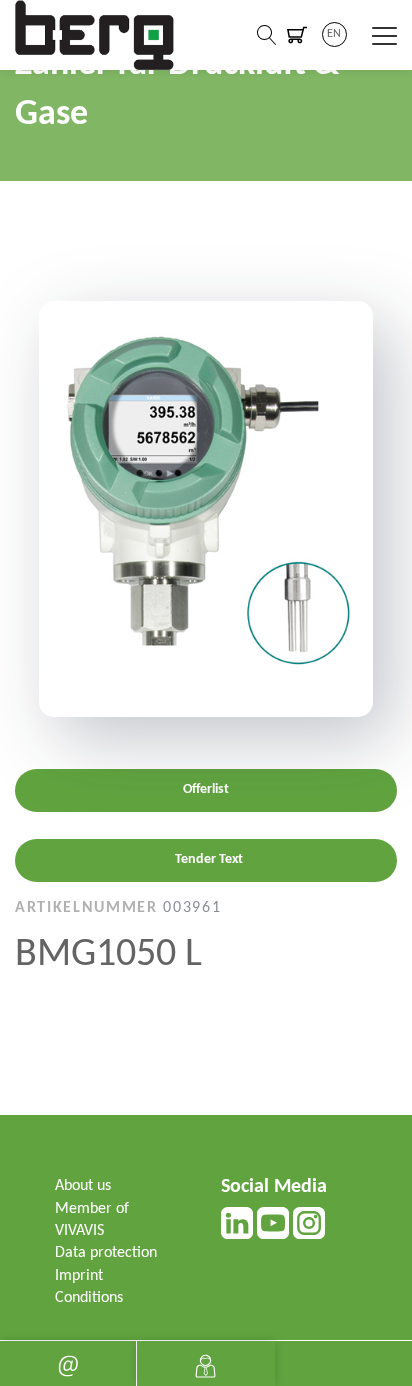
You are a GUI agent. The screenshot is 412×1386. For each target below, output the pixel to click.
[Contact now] (68, 1363)
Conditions (89, 1298)
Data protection (106, 1253)
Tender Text (209, 859)
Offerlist (206, 789)
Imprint (79, 1276)
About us (83, 1186)
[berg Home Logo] (95, 35)
